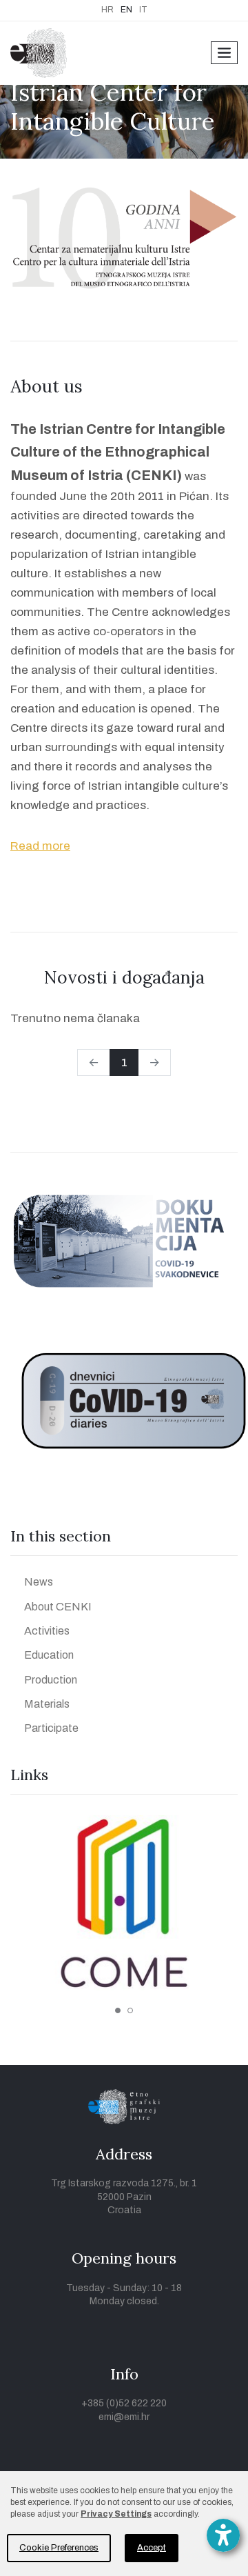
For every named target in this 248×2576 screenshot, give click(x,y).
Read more (40, 846)
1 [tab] (118, 2010)
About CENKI (58, 1607)
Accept (152, 2548)
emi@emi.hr (124, 2417)
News (39, 1582)
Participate (51, 1728)
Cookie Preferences (59, 2548)
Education (49, 1655)
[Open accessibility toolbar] (223, 2535)
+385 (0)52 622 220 (124, 2403)
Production (51, 1680)
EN (126, 10)
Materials (47, 1704)
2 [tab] (130, 2010)
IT (143, 10)
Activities (47, 1631)
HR (107, 10)
